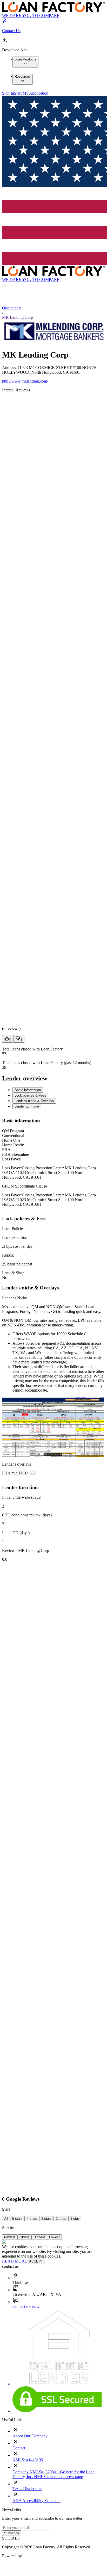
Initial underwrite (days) (22, 1497)
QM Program (13, 1131)
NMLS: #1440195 (28, 2460)
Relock (8, 1255)
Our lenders (12, 308)
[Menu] (4, 286)
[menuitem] (25, 62)
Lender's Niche (15, 1298)
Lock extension (15, 1237)
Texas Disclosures (27, 2489)
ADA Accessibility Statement (36, 2501)
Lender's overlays (16, 1464)
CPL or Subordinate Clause (25, 1186)
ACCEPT (36, 2261)
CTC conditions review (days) (27, 1515)
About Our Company (30, 2436)
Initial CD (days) (16, 1533)
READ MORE (15, 2261)
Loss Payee (11, 1159)
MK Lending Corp (18, 317)
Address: (10, 368)
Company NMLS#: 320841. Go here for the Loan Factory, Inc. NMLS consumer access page (53, 2474)
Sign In (8, 93)
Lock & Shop (13, 1273)
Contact (19, 2448)
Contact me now (26, 2306)
